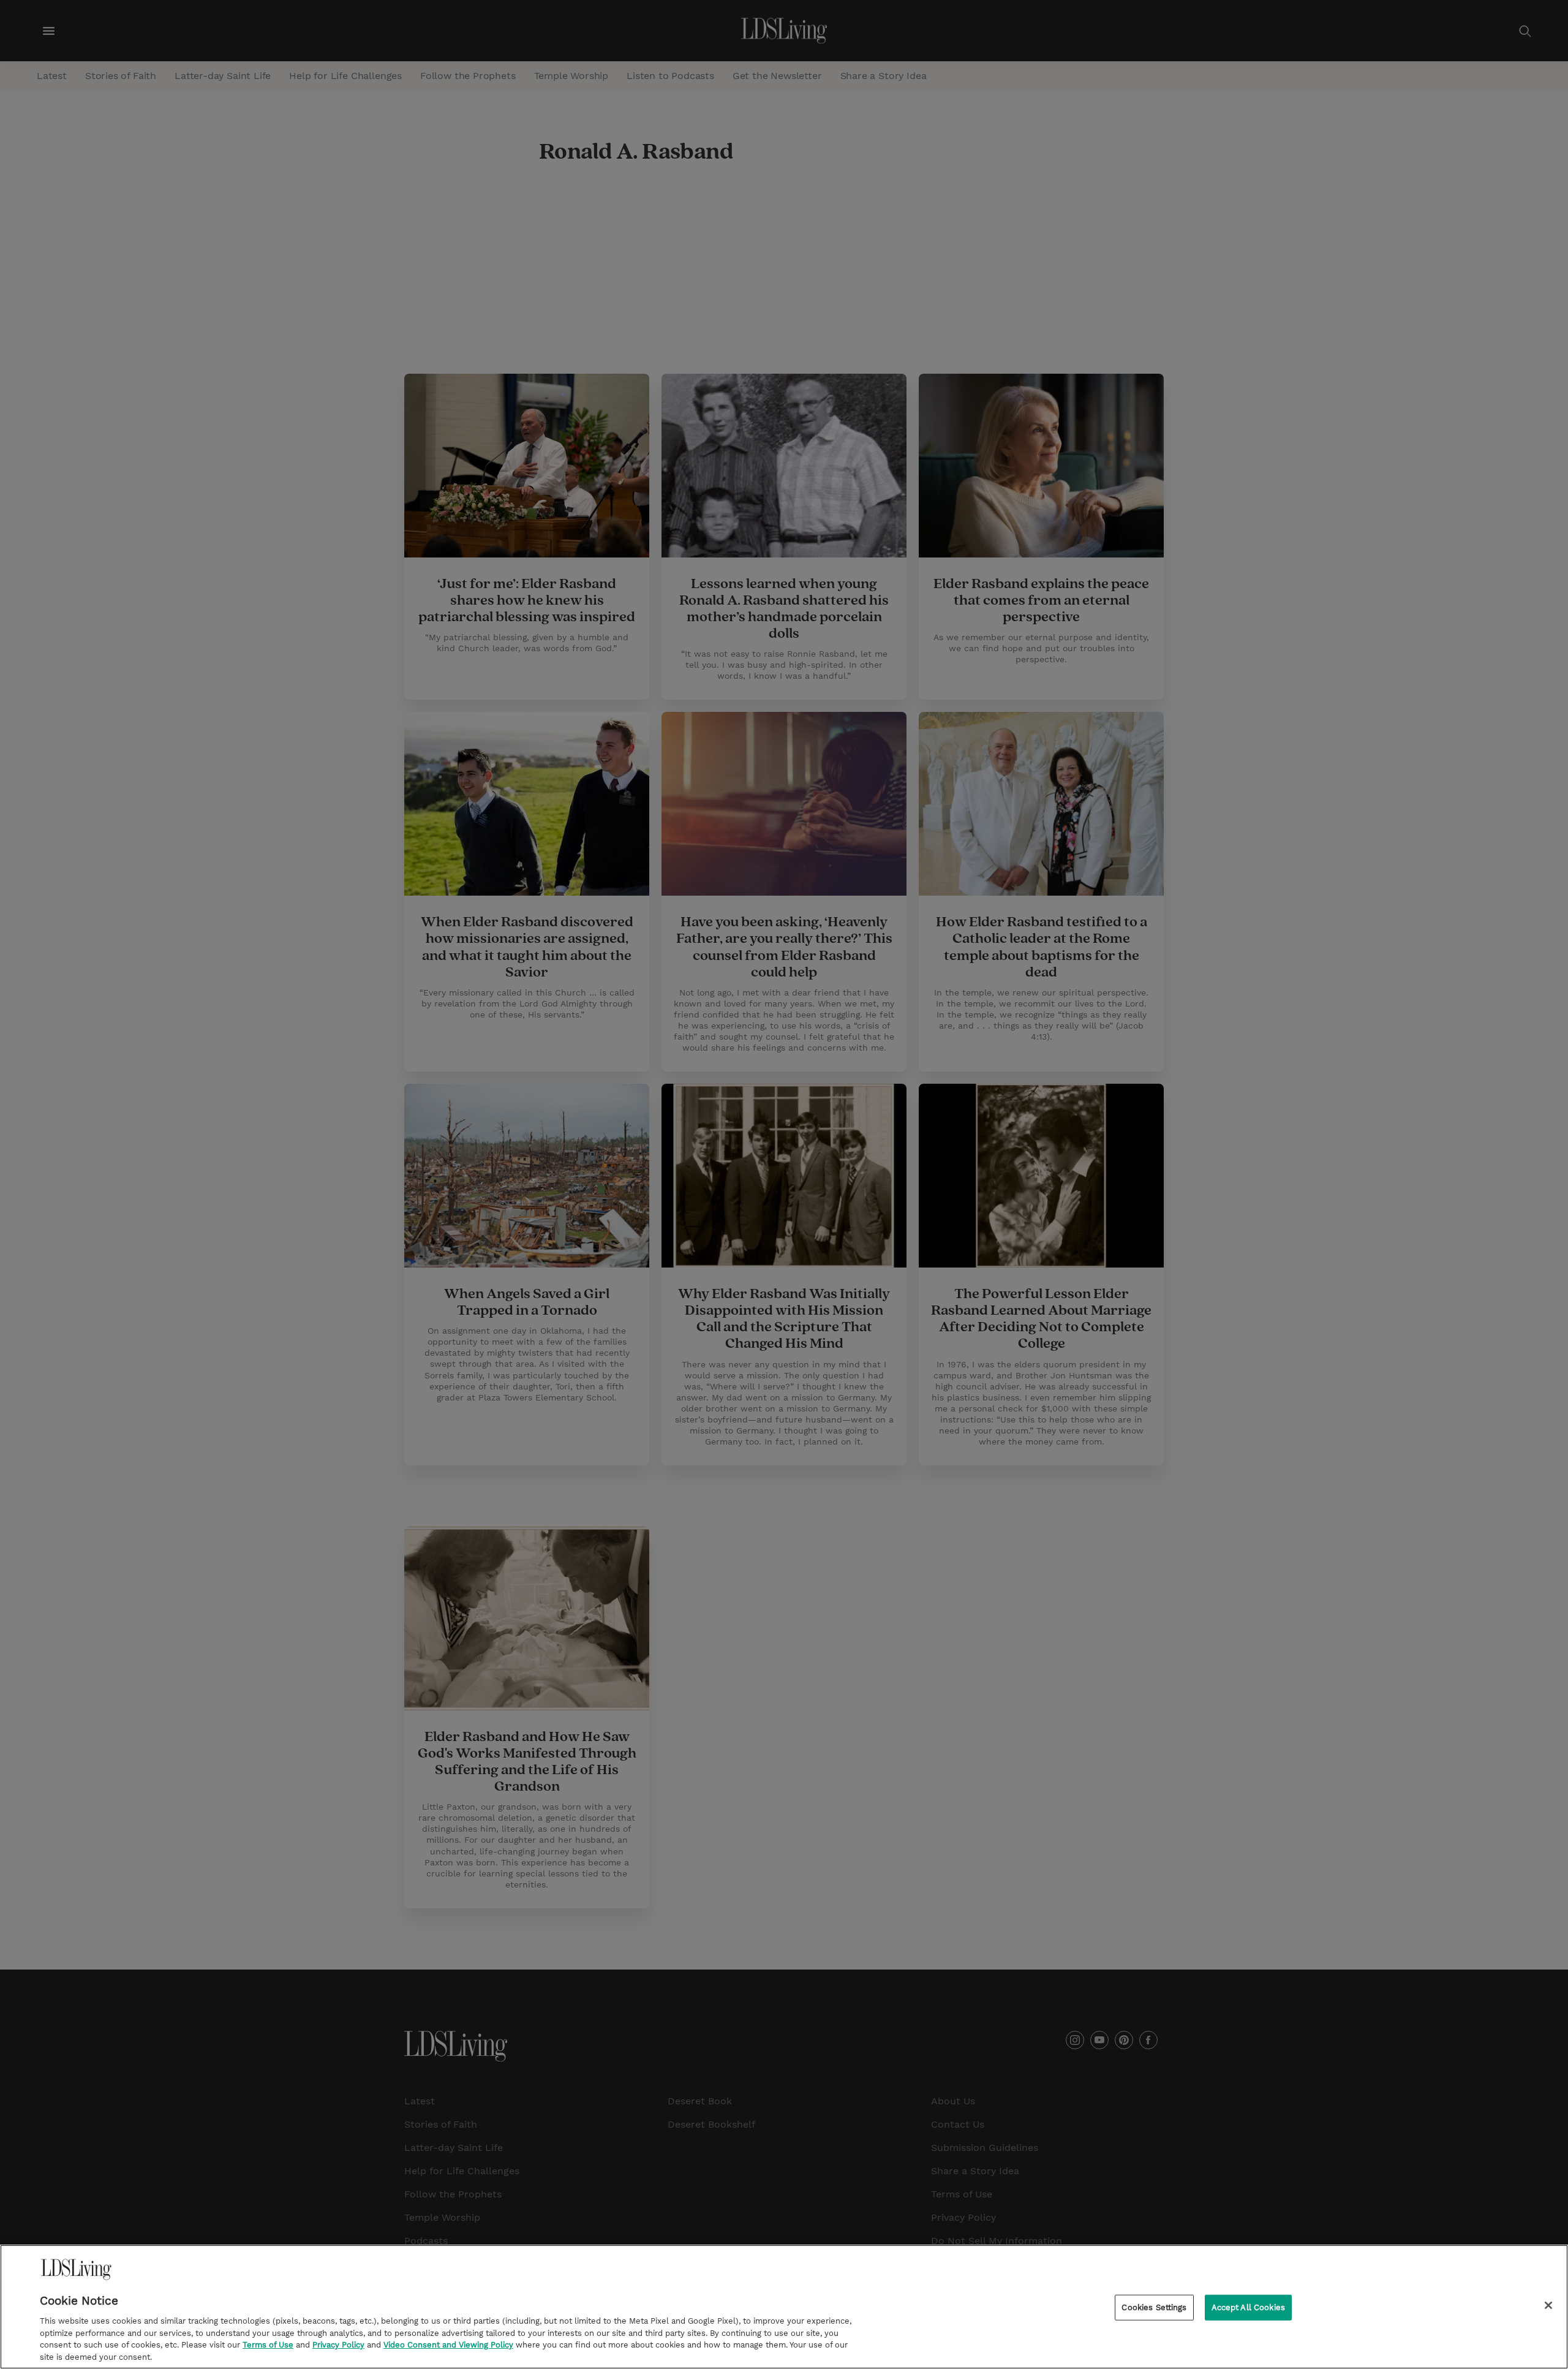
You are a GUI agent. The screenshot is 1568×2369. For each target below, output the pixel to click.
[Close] (1548, 2305)
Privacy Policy (338, 2345)
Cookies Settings (1154, 2307)
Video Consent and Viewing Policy (448, 2345)
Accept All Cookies (1248, 2307)
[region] (784, 2307)
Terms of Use (268, 2345)
